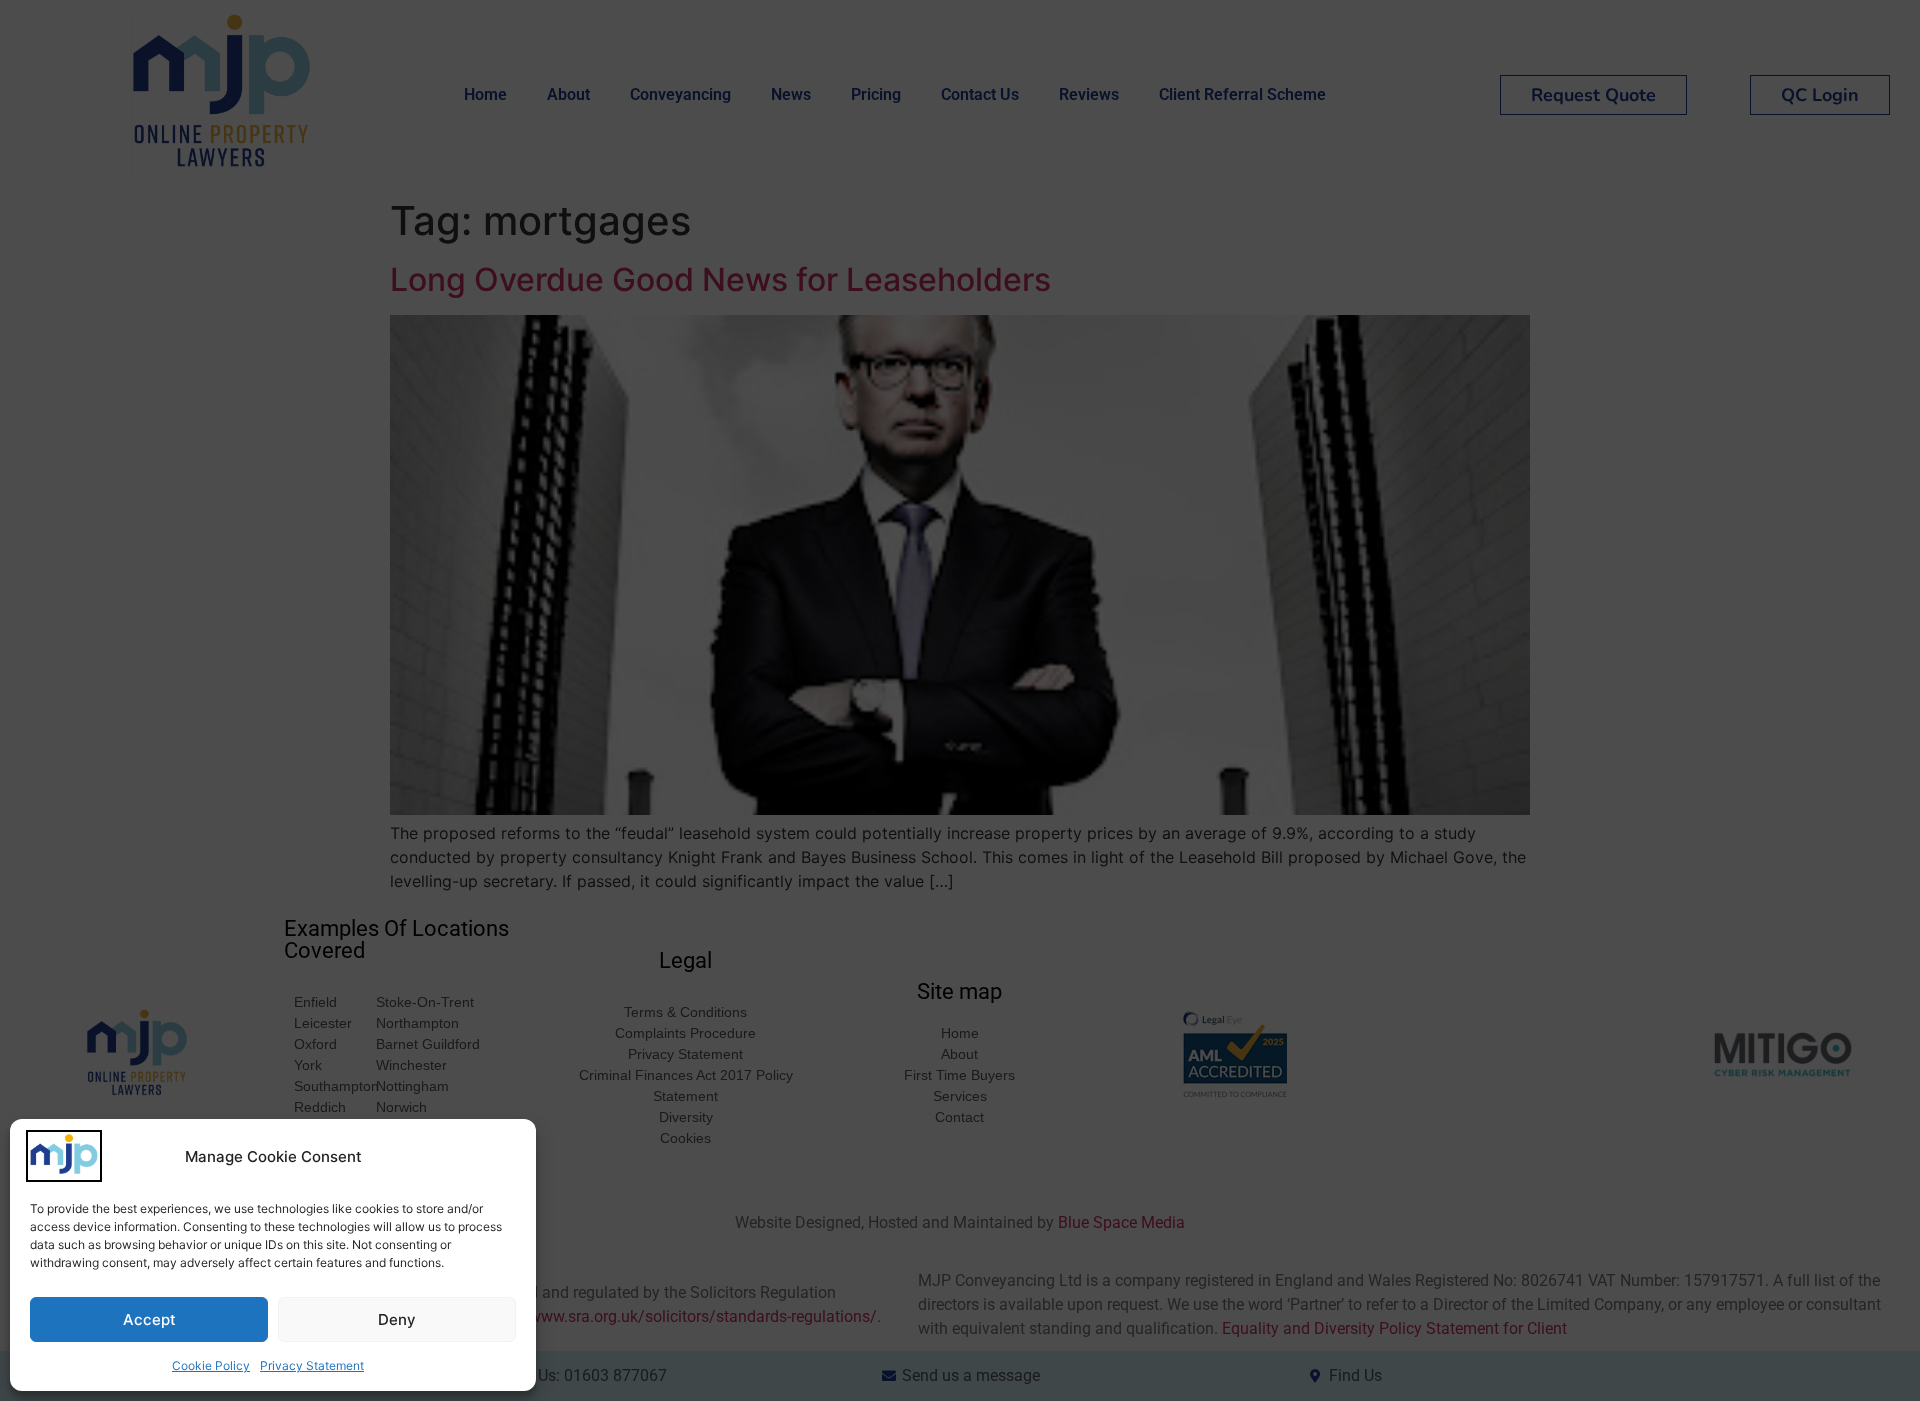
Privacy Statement (312, 1365)
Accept (149, 1319)
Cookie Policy (211, 1365)
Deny (397, 1319)
